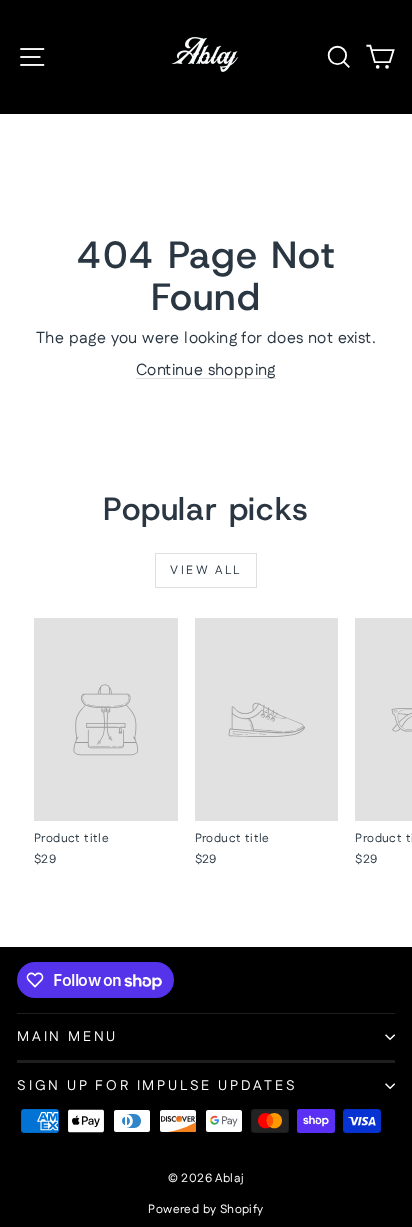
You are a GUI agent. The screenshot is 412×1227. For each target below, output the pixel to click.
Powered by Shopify (205, 1209)
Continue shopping (206, 370)
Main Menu (67, 1037)
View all (205, 570)
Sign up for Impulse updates (157, 1086)
